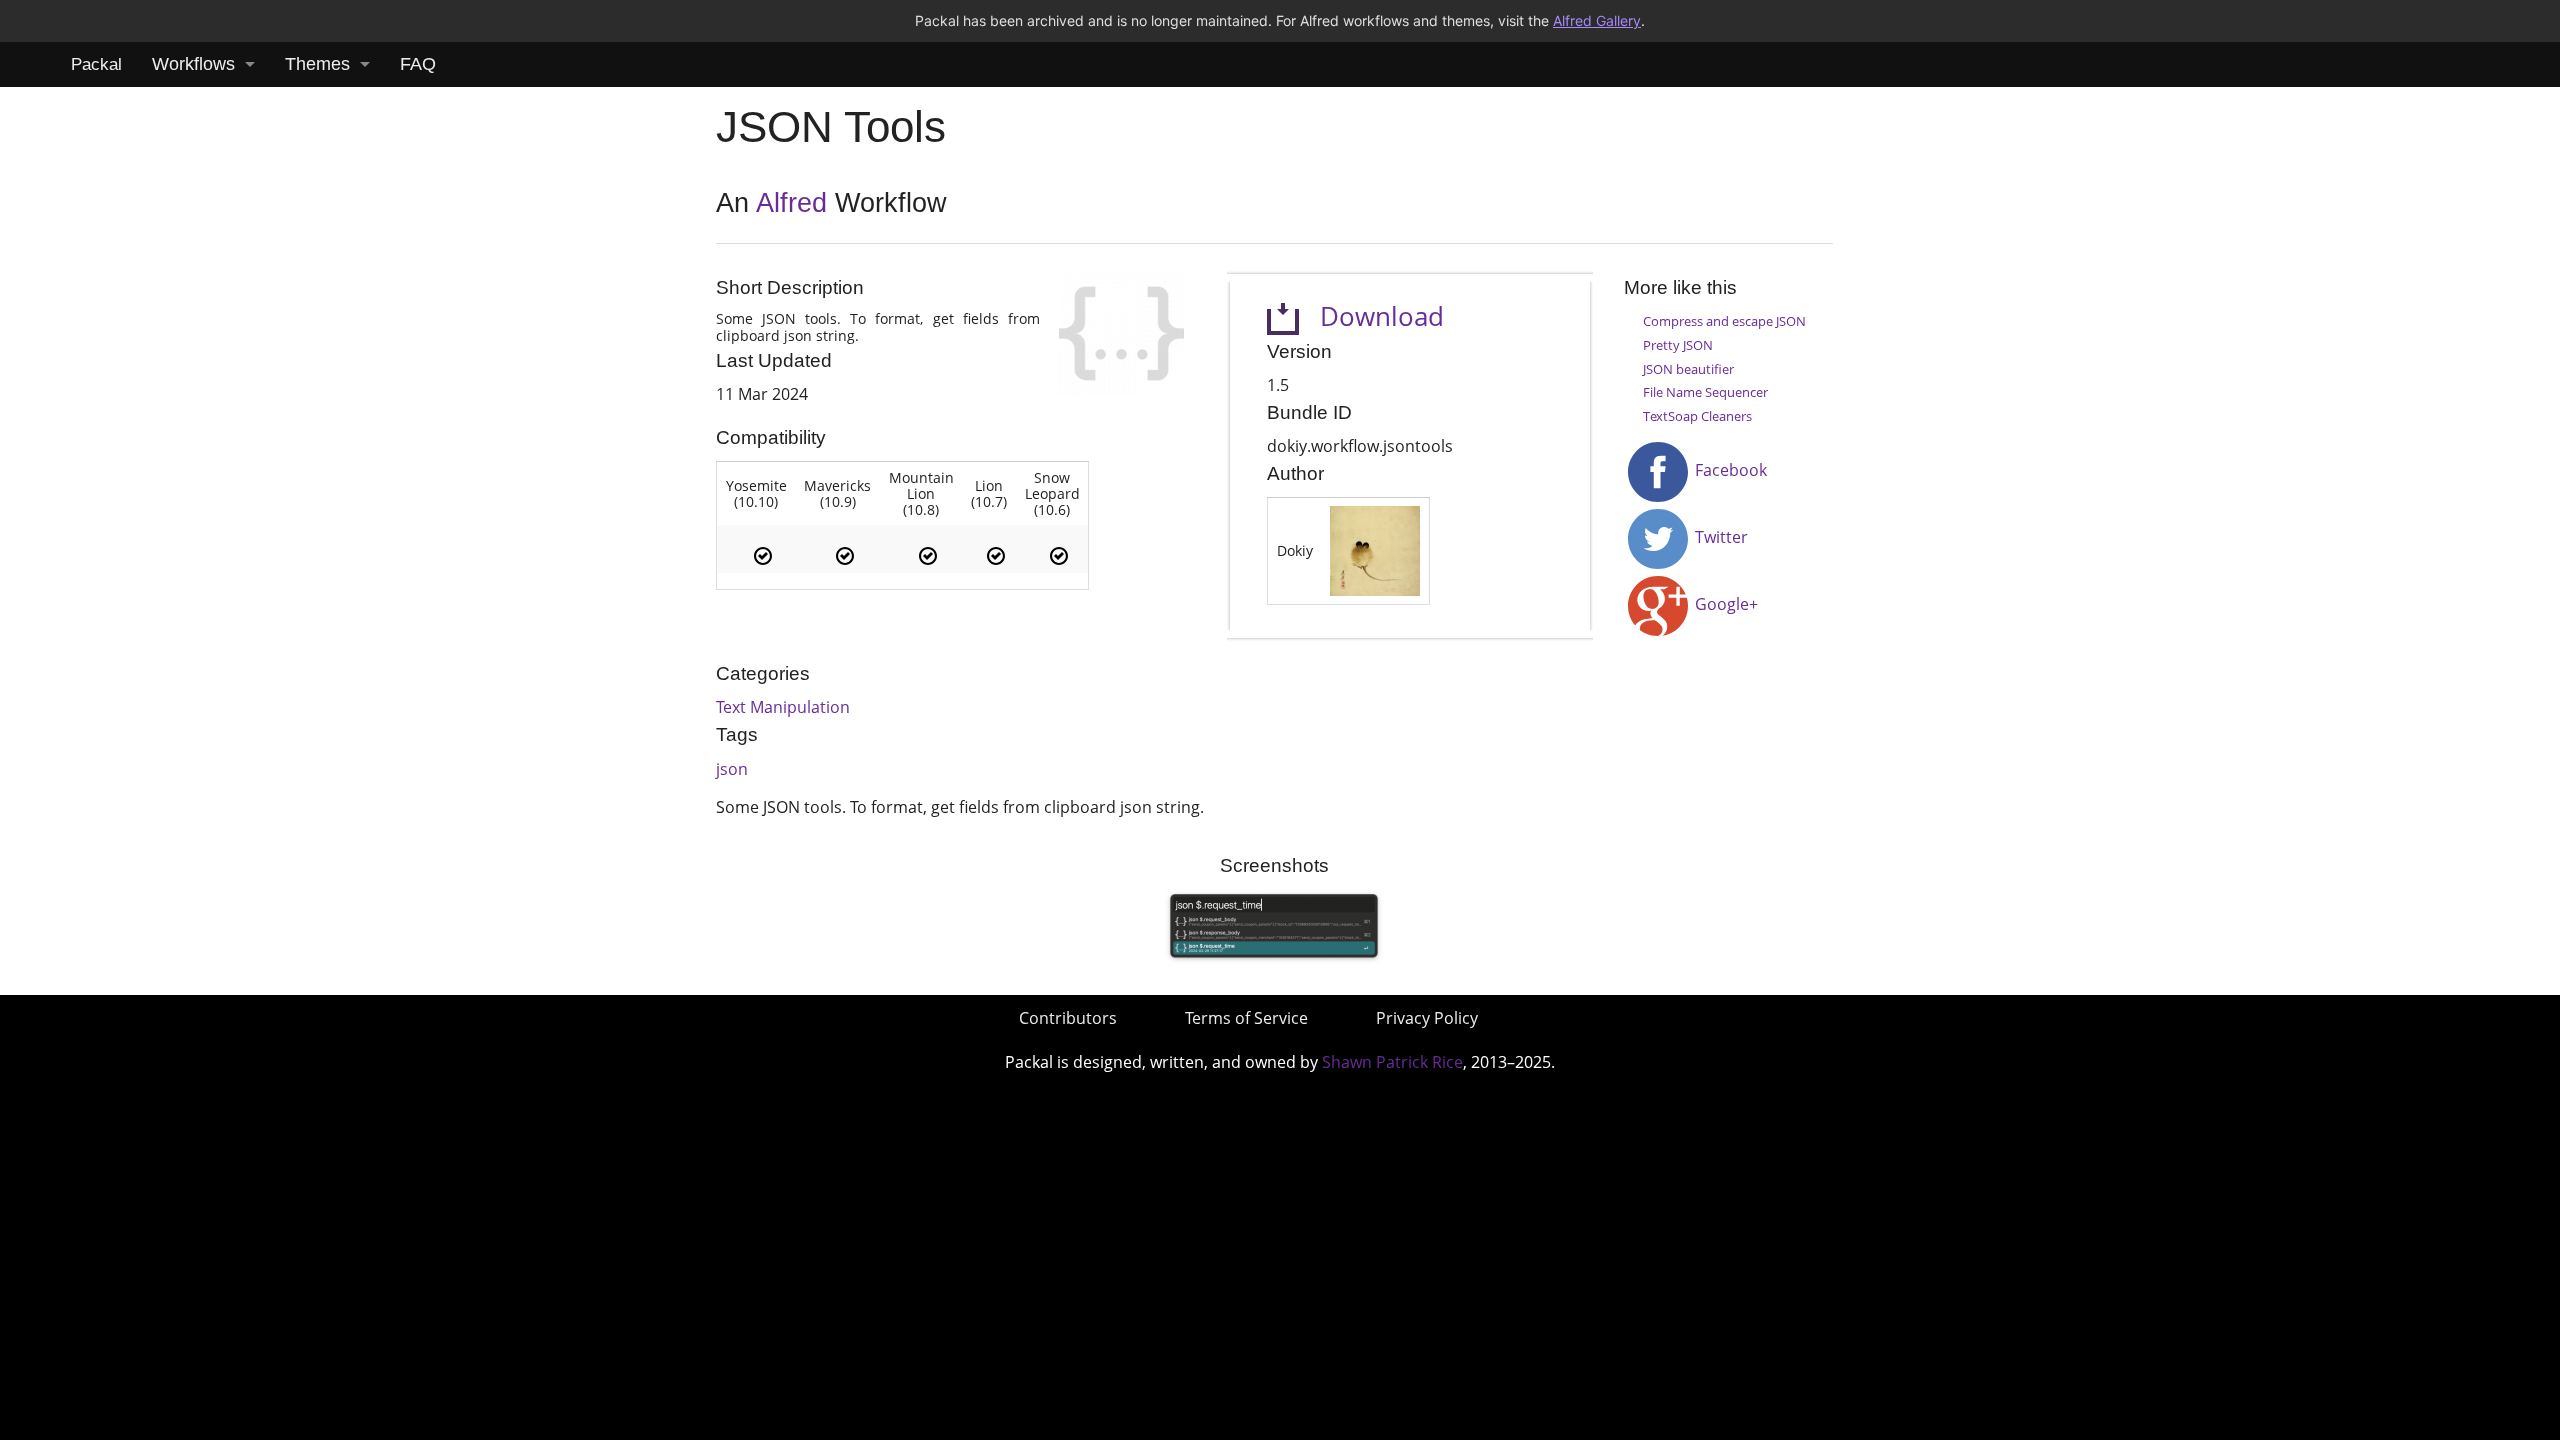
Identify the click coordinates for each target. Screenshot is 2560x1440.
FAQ (418, 64)
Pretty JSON (1678, 345)
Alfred (791, 203)
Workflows (193, 64)
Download (1371, 316)
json (732, 769)
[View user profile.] (1375, 549)
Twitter (1719, 537)
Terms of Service (1246, 1018)
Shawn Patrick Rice (1392, 1062)
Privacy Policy (1427, 1018)
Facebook (1729, 470)
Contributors (1068, 1018)
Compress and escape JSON (1724, 321)
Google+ (1724, 604)
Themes (317, 64)
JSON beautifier (1688, 369)
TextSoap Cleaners (1697, 416)
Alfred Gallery (1597, 20)
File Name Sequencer (1705, 392)
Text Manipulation (783, 707)
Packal (96, 64)
